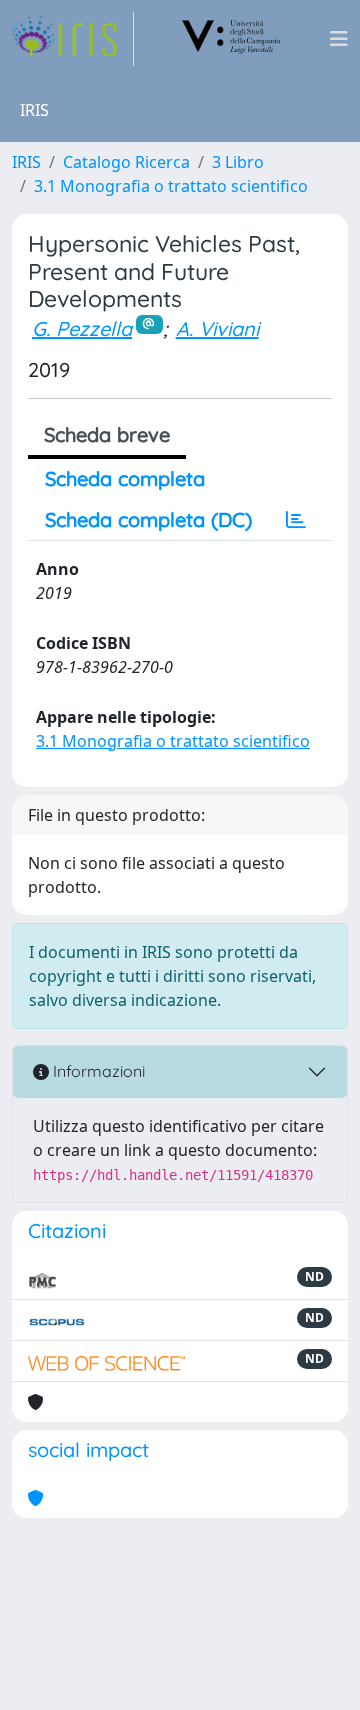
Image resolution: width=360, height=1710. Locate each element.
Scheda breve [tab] (107, 434)
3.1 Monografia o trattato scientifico (171, 186)
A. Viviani (217, 328)
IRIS (26, 162)
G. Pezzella (82, 328)
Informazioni (97, 1071)
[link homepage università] (232, 39)
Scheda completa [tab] (125, 478)
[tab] (296, 520)
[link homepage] (73, 39)
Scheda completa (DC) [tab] (148, 519)
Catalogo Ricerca (126, 162)
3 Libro (238, 162)
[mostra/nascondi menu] (339, 39)
